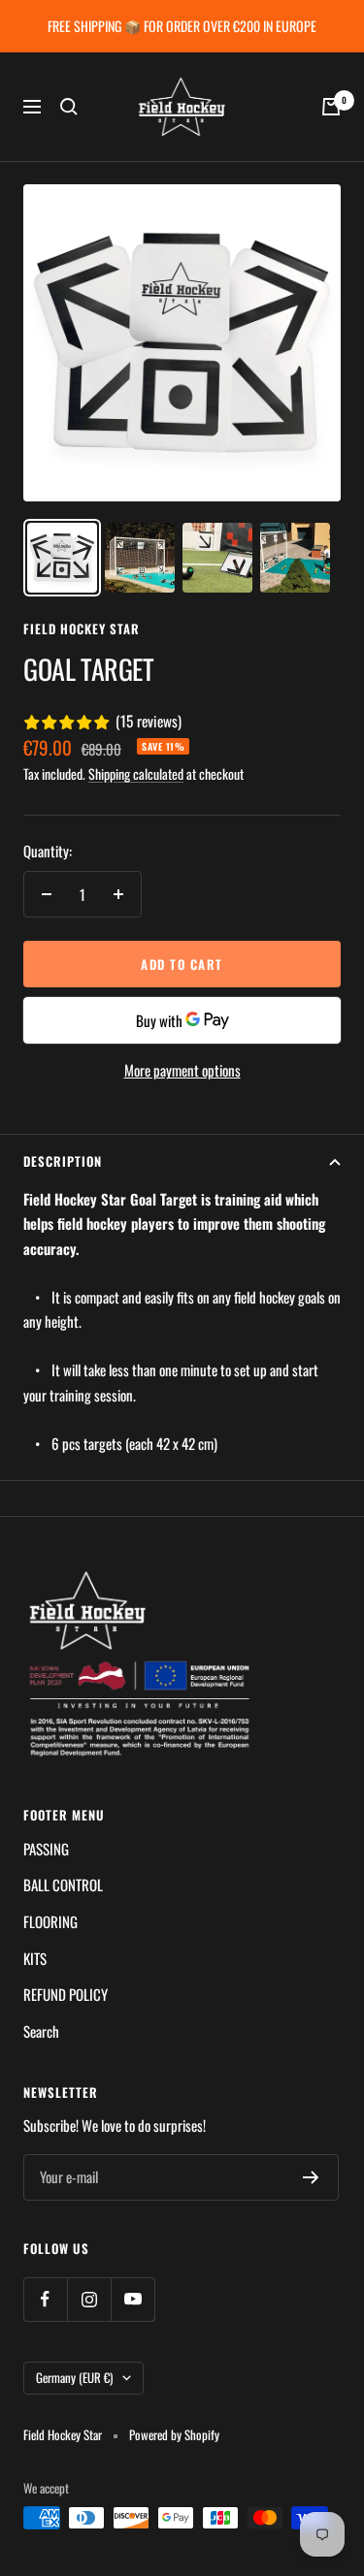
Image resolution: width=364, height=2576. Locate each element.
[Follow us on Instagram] (89, 2299)
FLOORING (50, 1921)
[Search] (69, 107)
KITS (35, 1958)
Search (41, 2031)
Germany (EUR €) (74, 2377)
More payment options (182, 1070)
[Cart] (331, 107)
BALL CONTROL (63, 1884)
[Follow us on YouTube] (132, 2299)
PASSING (46, 1849)
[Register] (311, 2177)
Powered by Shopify (174, 2435)
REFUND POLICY (66, 1994)
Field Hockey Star (82, 628)
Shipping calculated (136, 773)
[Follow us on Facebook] (45, 2299)
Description (63, 1161)
